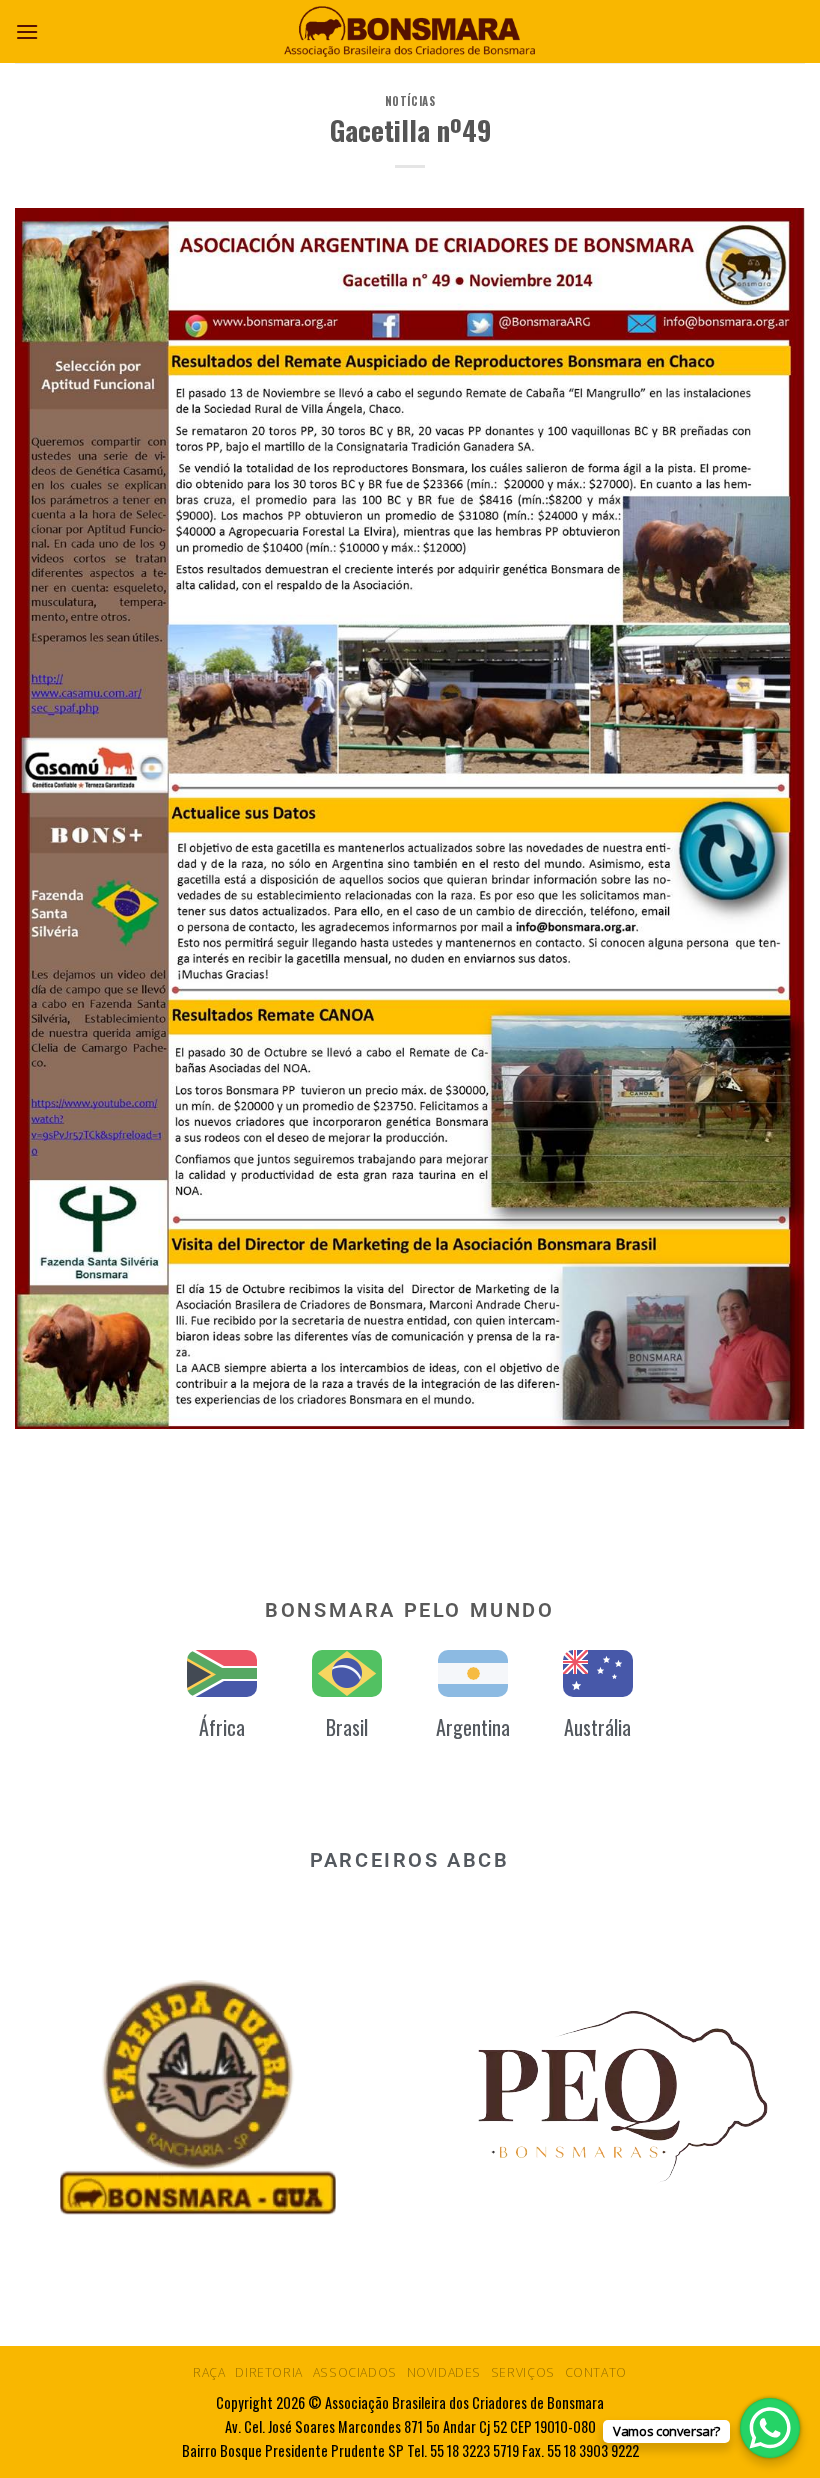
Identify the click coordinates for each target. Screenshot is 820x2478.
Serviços (523, 2372)
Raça (209, 2372)
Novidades (444, 2372)
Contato (596, 2372)
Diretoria (269, 2372)
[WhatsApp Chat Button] (770, 2428)
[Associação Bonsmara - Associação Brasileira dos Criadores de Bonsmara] (410, 31)
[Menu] (27, 31)
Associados (355, 2372)
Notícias (410, 101)
